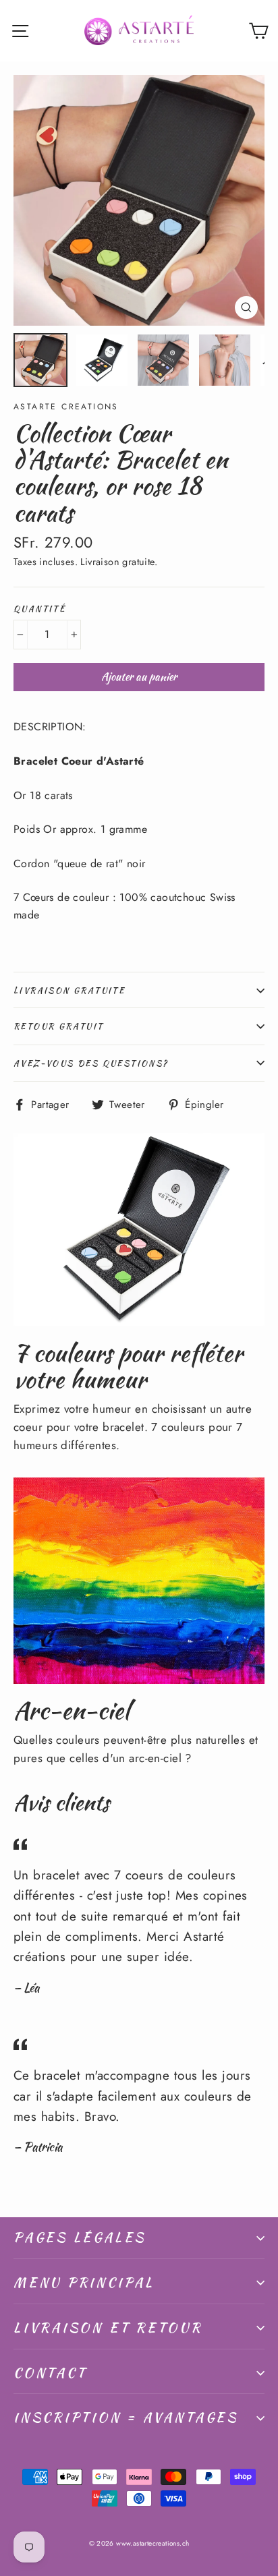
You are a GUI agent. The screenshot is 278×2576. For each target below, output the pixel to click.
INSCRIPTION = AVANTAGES (126, 2417)
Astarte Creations (66, 407)
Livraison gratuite (69, 990)
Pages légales (80, 2237)
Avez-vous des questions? (91, 1063)
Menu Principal (84, 2282)
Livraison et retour (108, 2328)
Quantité (39, 609)
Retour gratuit (59, 1026)
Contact (50, 2373)
